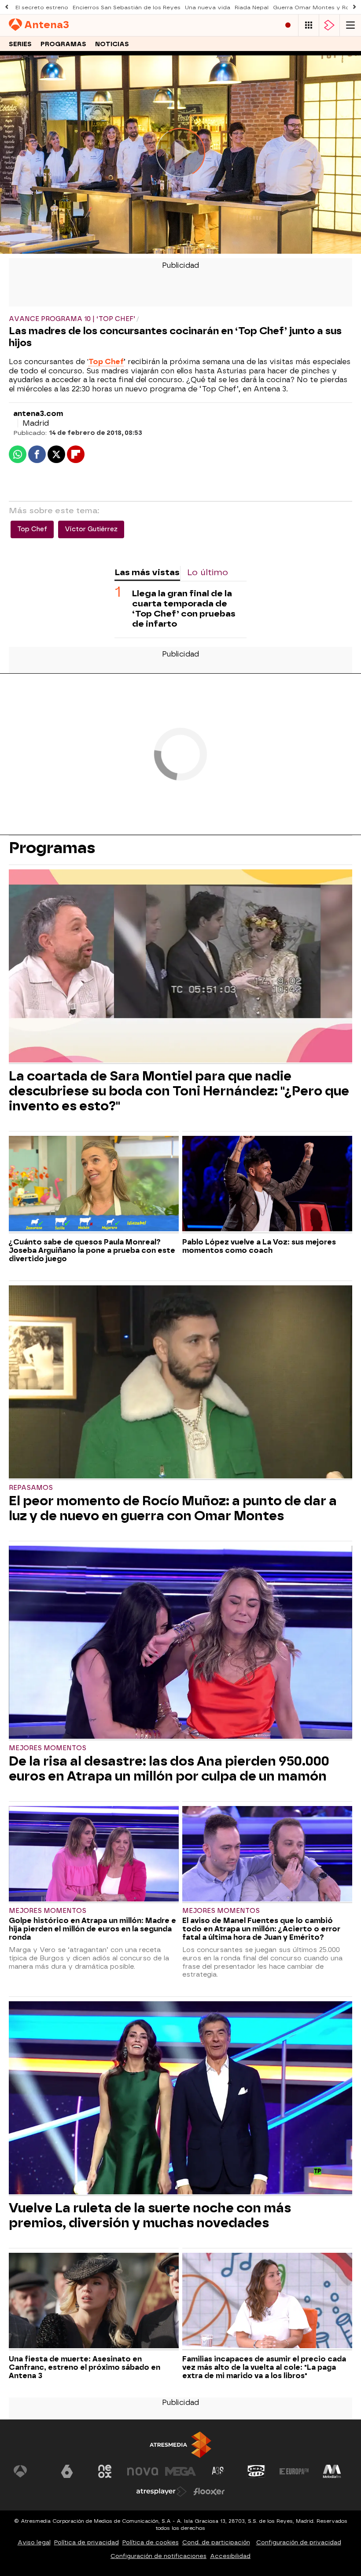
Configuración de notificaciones (158, 2556)
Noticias (112, 44)
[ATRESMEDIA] (180, 2445)
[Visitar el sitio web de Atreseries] (218, 2471)
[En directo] (288, 25)
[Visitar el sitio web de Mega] (180, 2471)
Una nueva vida (208, 7)
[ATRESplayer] (329, 25)
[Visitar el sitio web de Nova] (143, 2471)
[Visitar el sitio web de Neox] (105, 2471)
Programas (63, 44)
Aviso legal (34, 2542)
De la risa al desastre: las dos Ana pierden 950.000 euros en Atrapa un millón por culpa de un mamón (169, 1769)
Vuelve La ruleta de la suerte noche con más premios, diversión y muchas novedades (150, 2215)
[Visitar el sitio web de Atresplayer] (162, 2492)
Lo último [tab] (208, 572)
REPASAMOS (31, 1488)
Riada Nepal (252, 7)
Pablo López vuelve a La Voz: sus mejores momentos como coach (259, 1246)
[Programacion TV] (309, 25)
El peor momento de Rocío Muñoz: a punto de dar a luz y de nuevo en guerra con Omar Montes (173, 1508)
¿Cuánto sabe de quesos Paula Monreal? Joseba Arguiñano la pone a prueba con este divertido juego (92, 1250)
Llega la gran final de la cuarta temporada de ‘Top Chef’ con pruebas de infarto (184, 609)
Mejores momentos (48, 1748)
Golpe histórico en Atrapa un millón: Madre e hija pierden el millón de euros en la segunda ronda (92, 1929)
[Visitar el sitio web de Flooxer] (209, 2492)
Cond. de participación (216, 2542)
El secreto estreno (42, 7)
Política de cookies (151, 2542)
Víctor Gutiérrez (91, 529)
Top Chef (106, 362)
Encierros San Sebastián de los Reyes (127, 7)
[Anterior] (7, 7)
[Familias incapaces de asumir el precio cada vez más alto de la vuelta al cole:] (267, 2302)
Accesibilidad (230, 2556)
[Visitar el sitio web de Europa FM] (294, 2471)
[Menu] (350, 25)
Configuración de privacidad (299, 2542)
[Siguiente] (354, 7)
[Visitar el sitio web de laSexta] (67, 2471)
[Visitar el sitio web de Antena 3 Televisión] (29, 2471)
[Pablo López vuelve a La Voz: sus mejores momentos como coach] (267, 1185)
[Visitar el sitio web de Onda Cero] (256, 2471)
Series (20, 44)
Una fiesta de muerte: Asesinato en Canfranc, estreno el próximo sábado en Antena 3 (85, 2367)
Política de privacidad (87, 2542)
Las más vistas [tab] (147, 572)
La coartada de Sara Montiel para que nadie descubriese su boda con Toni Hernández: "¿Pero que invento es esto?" (179, 1091)
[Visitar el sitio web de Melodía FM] (332, 2471)
